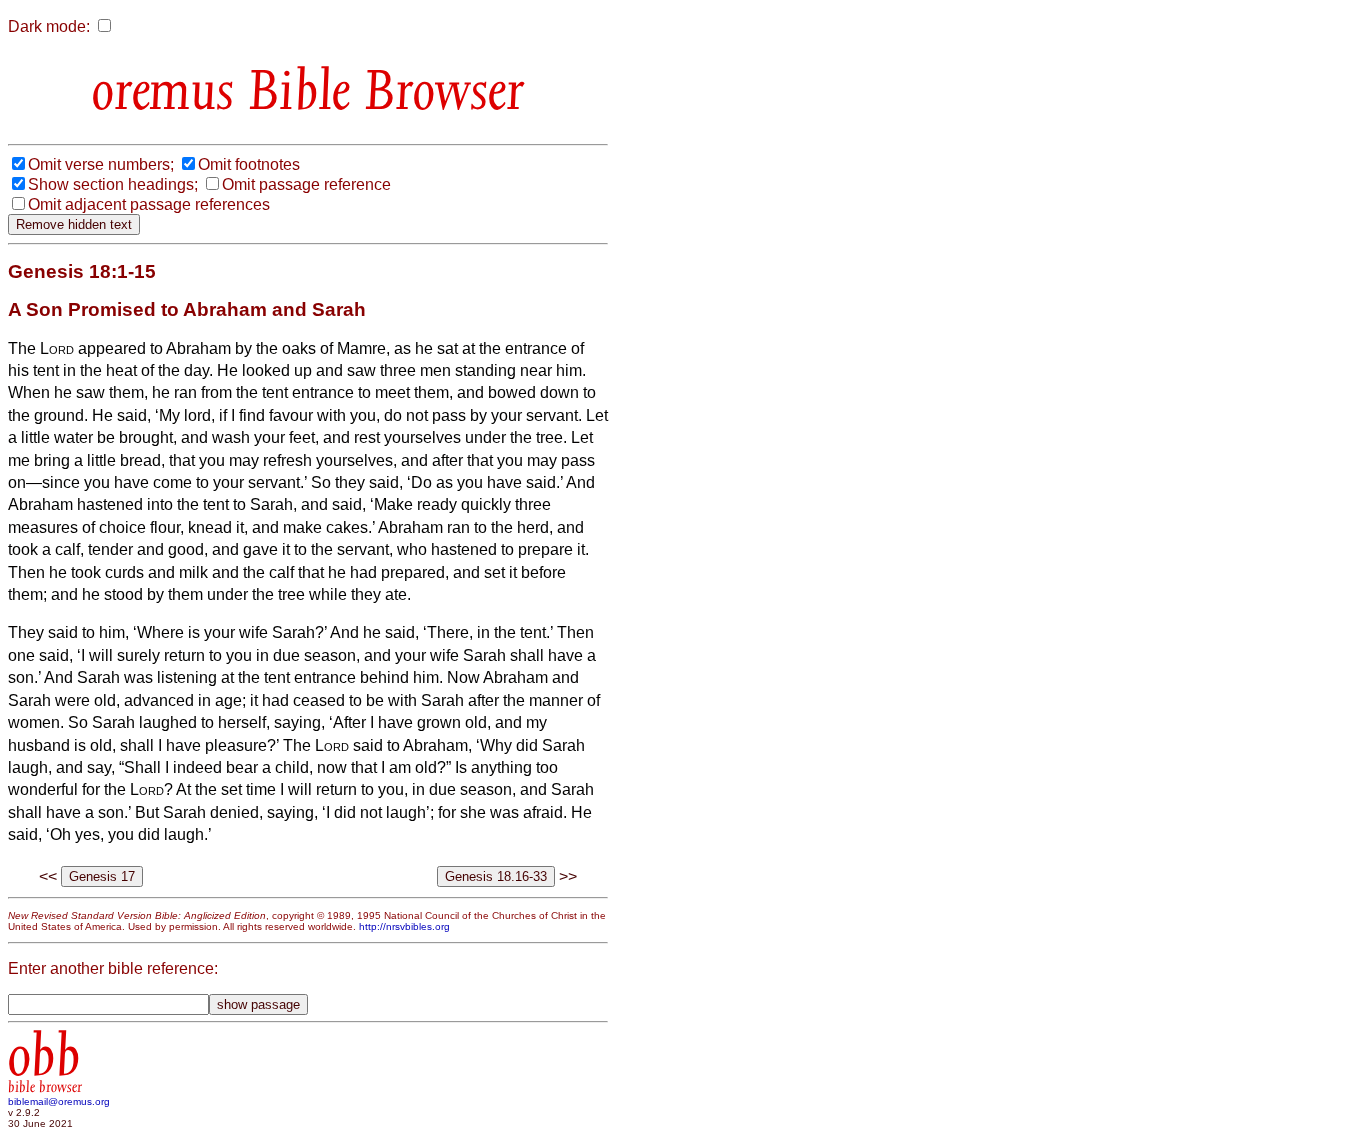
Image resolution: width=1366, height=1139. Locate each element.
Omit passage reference (306, 184)
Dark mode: (49, 26)
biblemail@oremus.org (59, 1101)
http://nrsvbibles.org (404, 926)
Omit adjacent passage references (149, 204)
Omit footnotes (249, 164)
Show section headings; (113, 184)
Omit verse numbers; (101, 164)
